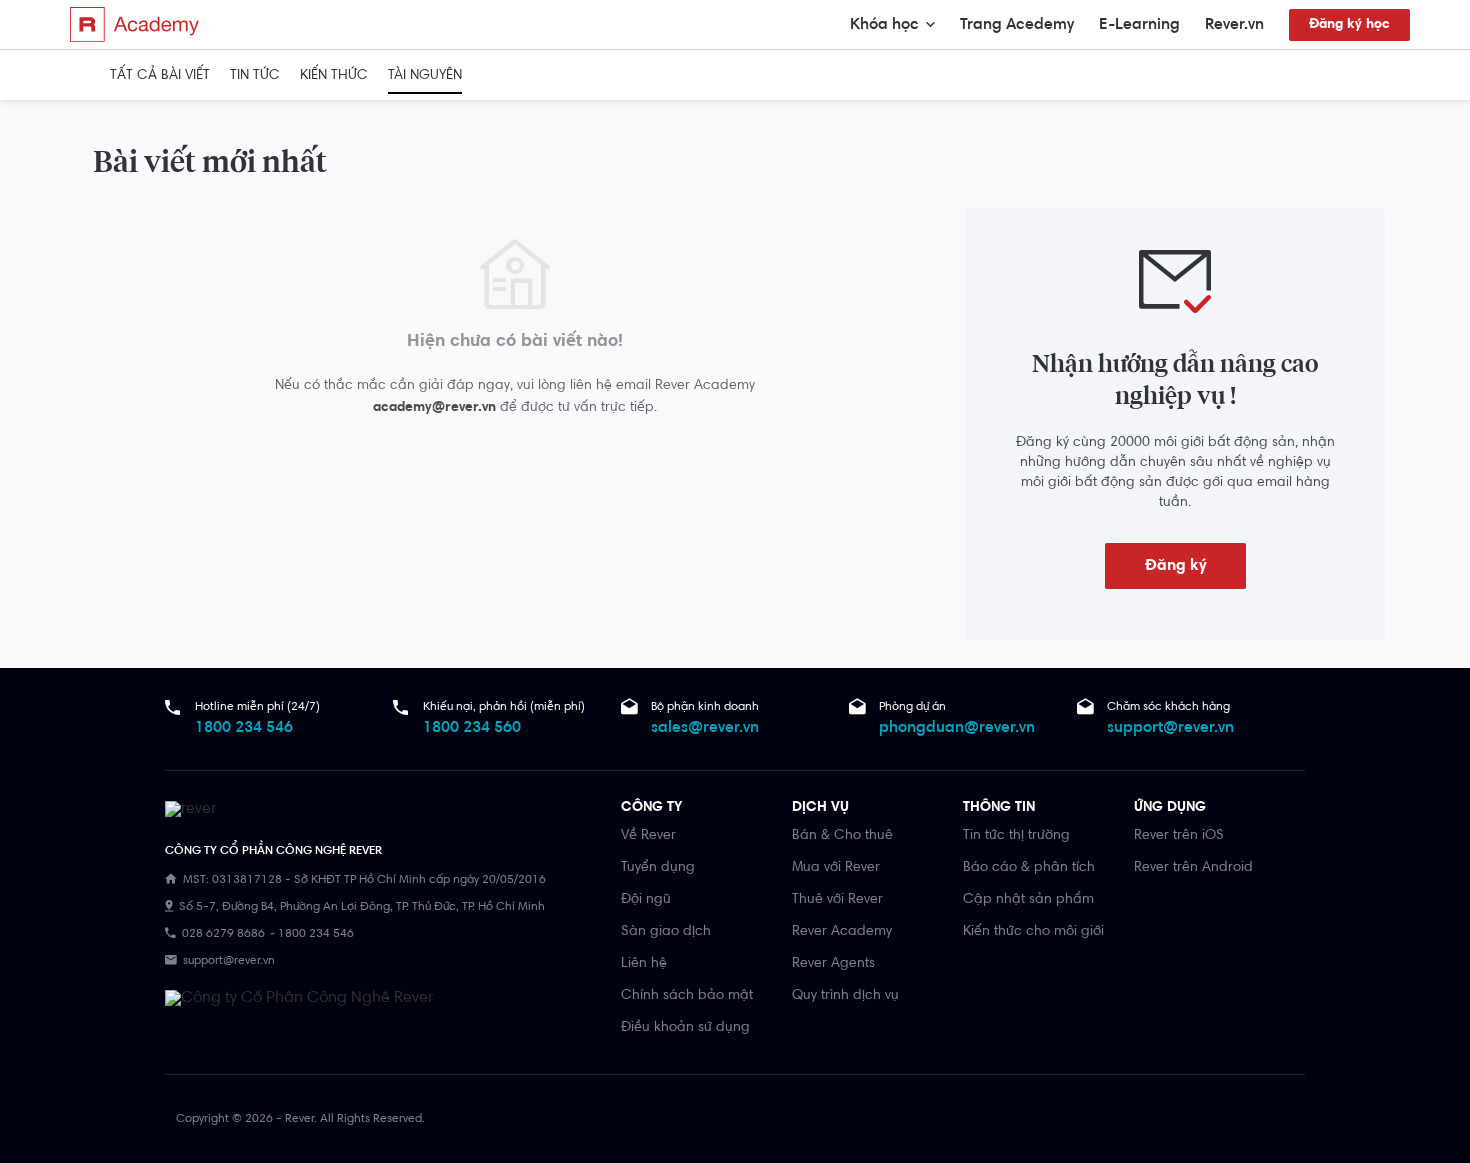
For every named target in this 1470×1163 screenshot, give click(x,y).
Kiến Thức (334, 76)
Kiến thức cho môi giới (1033, 932)
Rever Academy (842, 932)
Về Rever (648, 836)
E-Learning (1139, 25)
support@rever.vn (1170, 728)
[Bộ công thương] (299, 998)
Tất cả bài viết (160, 76)
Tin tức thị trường (1016, 836)
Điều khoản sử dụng (685, 1028)
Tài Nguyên (425, 76)
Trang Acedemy (1017, 25)
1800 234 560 (472, 728)
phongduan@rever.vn (957, 728)
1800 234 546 (244, 728)
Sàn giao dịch (666, 932)
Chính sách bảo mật (687, 996)
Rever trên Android (1193, 868)
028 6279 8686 (223, 934)
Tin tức (255, 76)
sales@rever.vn (705, 728)
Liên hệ (644, 964)
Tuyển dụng (658, 868)
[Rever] (383, 812)
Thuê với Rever (837, 900)
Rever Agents (833, 964)
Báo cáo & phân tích (1029, 868)
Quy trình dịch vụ (845, 996)
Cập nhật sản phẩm (1028, 900)
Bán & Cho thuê (842, 836)
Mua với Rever (836, 868)
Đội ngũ (646, 900)
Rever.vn (1234, 25)
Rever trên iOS (1179, 836)
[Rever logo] (134, 24)
